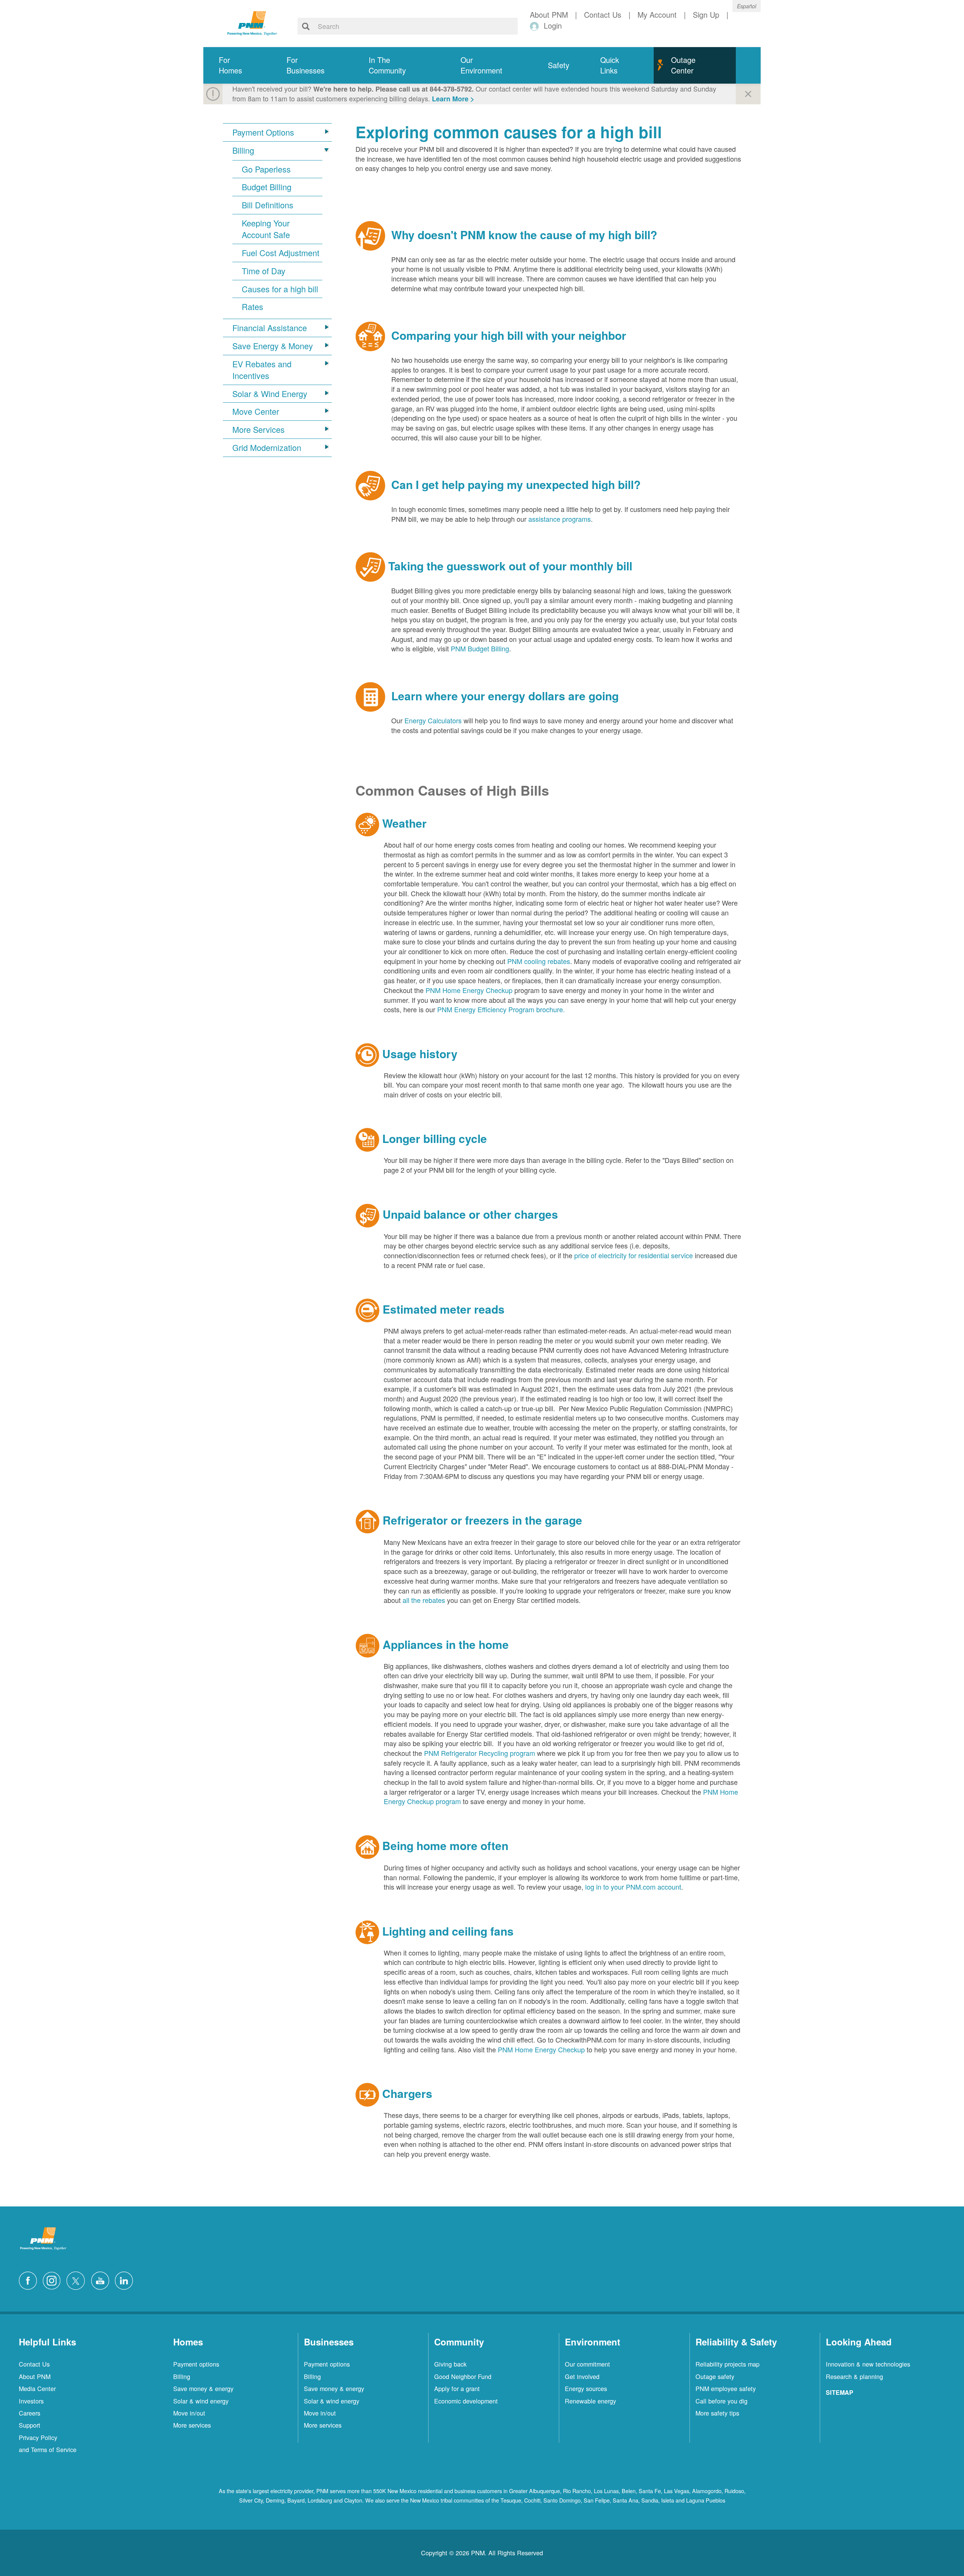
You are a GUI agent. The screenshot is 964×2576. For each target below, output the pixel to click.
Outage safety (715, 2376)
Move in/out (189, 2413)
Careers (30, 2413)
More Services (259, 429)
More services (192, 2425)
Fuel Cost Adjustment (281, 253)
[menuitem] (237, 65)
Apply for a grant (457, 2388)
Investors (31, 2401)
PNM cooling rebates (539, 961)
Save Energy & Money (273, 346)
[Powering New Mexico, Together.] (252, 22)
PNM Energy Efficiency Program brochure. (501, 1009)
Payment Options (263, 132)
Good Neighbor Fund (463, 2376)
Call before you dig (721, 2401)
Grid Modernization (267, 448)
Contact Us (34, 2364)
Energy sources (586, 2388)
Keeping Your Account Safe (266, 229)
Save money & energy (203, 2388)
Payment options (196, 2364)
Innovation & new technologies (868, 2364)
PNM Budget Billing (480, 648)
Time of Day (264, 271)
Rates (252, 307)
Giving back (450, 2364)
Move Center (256, 411)
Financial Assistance (270, 328)
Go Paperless (266, 169)
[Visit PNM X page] (78, 2280)
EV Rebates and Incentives (262, 370)
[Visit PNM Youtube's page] (102, 2280)
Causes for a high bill (280, 289)
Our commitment (587, 2364)
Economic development (466, 2401)
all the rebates (424, 1600)
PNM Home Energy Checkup (469, 990)
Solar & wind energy (201, 2401)
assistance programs (560, 519)
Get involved (582, 2376)
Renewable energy (590, 2401)
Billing (243, 150)
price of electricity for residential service (634, 1255)
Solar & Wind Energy (270, 394)
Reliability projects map (728, 2364)
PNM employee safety (726, 2388)
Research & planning (854, 2376)
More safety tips (717, 2413)
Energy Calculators (433, 720)
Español (747, 6)
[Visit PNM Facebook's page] (30, 2280)
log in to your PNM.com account (633, 1887)
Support (30, 2425)
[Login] (536, 26)
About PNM (35, 2376)
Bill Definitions (268, 205)
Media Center (37, 2388)
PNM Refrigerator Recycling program (480, 1753)
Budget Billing (267, 187)
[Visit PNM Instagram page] (53, 2280)
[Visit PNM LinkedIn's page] (126, 2280)
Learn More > (453, 99)
